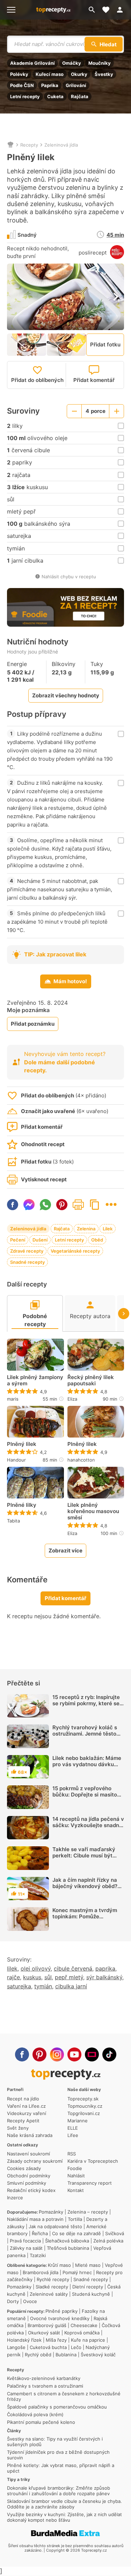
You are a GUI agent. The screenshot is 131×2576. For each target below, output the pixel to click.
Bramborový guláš (47, 2325)
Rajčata (80, 96)
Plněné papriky (61, 2311)
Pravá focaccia (25, 2241)
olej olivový (36, 1968)
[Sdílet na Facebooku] (13, 1205)
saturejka (19, 1986)
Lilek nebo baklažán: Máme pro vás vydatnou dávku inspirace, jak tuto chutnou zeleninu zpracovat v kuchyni (87, 1771)
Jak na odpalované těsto (55, 2226)
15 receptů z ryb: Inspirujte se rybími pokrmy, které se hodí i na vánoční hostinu (86, 1703)
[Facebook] (22, 2054)
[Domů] (10, 145)
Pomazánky (51, 2212)
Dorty (13, 2301)
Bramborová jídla (41, 2272)
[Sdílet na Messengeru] (29, 1205)
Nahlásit (76, 2176)
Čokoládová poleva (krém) (35, 2414)
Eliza (72, 1399)
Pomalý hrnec (77, 2272)
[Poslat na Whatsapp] (45, 1205)
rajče (13, 1977)
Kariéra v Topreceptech (93, 2161)
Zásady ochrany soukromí (35, 2161)
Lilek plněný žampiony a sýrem (35, 1380)
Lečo (76, 2347)
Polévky (19, 74)
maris (13, 1399)
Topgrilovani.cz (84, 2113)
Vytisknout (78, 1205)
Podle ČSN (22, 85)
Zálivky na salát (26, 2248)
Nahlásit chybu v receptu (69, 577)
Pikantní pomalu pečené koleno (41, 2422)
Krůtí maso (59, 2265)
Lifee (73, 2135)
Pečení (18, 1240)
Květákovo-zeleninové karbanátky (44, 2378)
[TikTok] (109, 2054)
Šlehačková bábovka (67, 2241)
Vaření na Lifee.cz (26, 2106)
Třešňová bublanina (68, 2248)
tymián (43, 1986)
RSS (72, 2154)
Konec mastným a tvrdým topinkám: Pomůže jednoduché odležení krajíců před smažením (88, 1920)
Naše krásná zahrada (30, 2135)
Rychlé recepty (53, 2279)
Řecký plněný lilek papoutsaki (91, 1380)
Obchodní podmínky (29, 2176)
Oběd (97, 1240)
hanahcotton (81, 1460)
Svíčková (115, 2233)
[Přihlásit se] (122, 10)
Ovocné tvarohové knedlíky (60, 2318)
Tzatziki (38, 2255)
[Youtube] (74, 2054)
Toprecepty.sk (83, 2099)
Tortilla (75, 2219)
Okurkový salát (44, 2333)
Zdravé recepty (27, 1251)
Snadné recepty (27, 1262)
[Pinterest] (39, 2054)
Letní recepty (25, 96)
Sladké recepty (52, 2287)
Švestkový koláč (98, 2355)
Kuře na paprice (88, 2340)
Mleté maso (88, 2265)
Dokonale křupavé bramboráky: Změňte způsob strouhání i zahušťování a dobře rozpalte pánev (59, 2491)
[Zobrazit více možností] (111, 1204)
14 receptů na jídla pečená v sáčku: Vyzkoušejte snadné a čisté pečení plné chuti (88, 1825)
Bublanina (66, 2355)
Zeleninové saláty (49, 2294)
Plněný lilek (22, 1444)
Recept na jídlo (23, 2099)
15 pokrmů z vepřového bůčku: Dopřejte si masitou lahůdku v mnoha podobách (87, 1795)
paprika (105, 1968)
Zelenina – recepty (88, 2212)
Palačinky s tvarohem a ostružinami (45, 2386)
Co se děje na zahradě (77, 2233)
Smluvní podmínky (27, 2183)
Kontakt (76, 2190)
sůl (48, 1977)
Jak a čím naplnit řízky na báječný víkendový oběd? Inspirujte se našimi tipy (85, 1886)
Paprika (50, 85)
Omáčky (72, 63)
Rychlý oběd (38, 2355)
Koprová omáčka (82, 2333)
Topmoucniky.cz (85, 2106)
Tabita (13, 1521)
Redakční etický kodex (31, 2190)
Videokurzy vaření (27, 2113)
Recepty (29, 145)
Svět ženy (18, 2128)
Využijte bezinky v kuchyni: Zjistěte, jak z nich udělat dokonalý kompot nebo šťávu (64, 2517)
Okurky (79, 74)
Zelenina (86, 1229)
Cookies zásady (24, 2168)
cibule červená (73, 1968)
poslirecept (93, 253)
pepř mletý (69, 1977)
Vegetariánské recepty (75, 1251)
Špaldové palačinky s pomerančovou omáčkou (57, 2407)
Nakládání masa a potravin (35, 2219)
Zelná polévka (108, 2241)
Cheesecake (84, 2325)
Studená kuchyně (91, 2294)
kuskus (32, 1977)
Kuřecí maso (50, 74)
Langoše (16, 2347)
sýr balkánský (104, 1977)
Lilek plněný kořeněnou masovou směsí (93, 1511)
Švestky (104, 74)
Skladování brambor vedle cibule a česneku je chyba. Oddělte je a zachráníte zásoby (64, 2504)
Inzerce (15, 2198)
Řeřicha (40, 2233)
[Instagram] (57, 2054)
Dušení (40, 1240)
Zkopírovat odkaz (95, 1205)
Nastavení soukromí (28, 2154)
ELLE (73, 2128)
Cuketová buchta (48, 2347)
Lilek (108, 1229)
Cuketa (55, 96)
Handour (16, 1460)
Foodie (75, 2168)
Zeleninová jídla (61, 145)
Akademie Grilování (32, 63)
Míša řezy (56, 2340)
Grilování (76, 85)
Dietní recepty (88, 2287)
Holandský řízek (24, 2340)
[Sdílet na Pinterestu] (62, 1205)
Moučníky (100, 63)
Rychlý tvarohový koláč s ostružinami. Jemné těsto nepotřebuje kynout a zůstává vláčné (85, 1737)
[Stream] (92, 2054)
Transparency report (90, 2183)
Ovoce (30, 2301)
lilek (12, 1968)
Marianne (78, 2121)
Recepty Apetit (23, 2121)
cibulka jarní (71, 1986)
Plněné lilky (22, 1505)
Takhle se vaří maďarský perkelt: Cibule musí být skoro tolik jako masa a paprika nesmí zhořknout (84, 1859)
